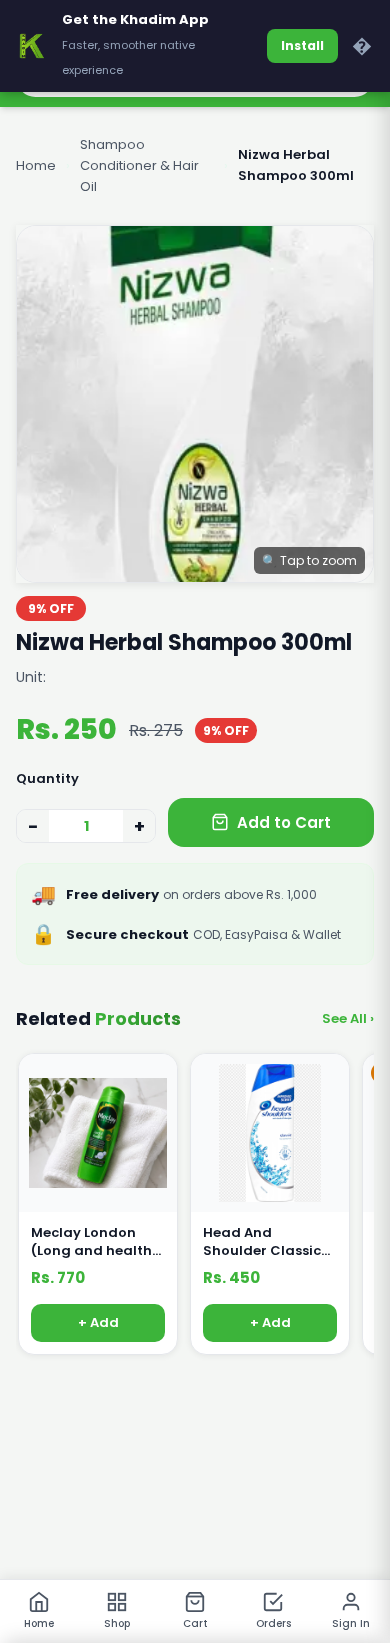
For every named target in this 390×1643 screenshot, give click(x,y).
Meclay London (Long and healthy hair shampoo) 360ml (95, 1242)
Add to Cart (284, 822)
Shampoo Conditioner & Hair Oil (139, 165)
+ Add (98, 1323)
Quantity (47, 778)
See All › (348, 1018)
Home (36, 165)
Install (302, 45)
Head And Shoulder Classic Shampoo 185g (262, 1242)
